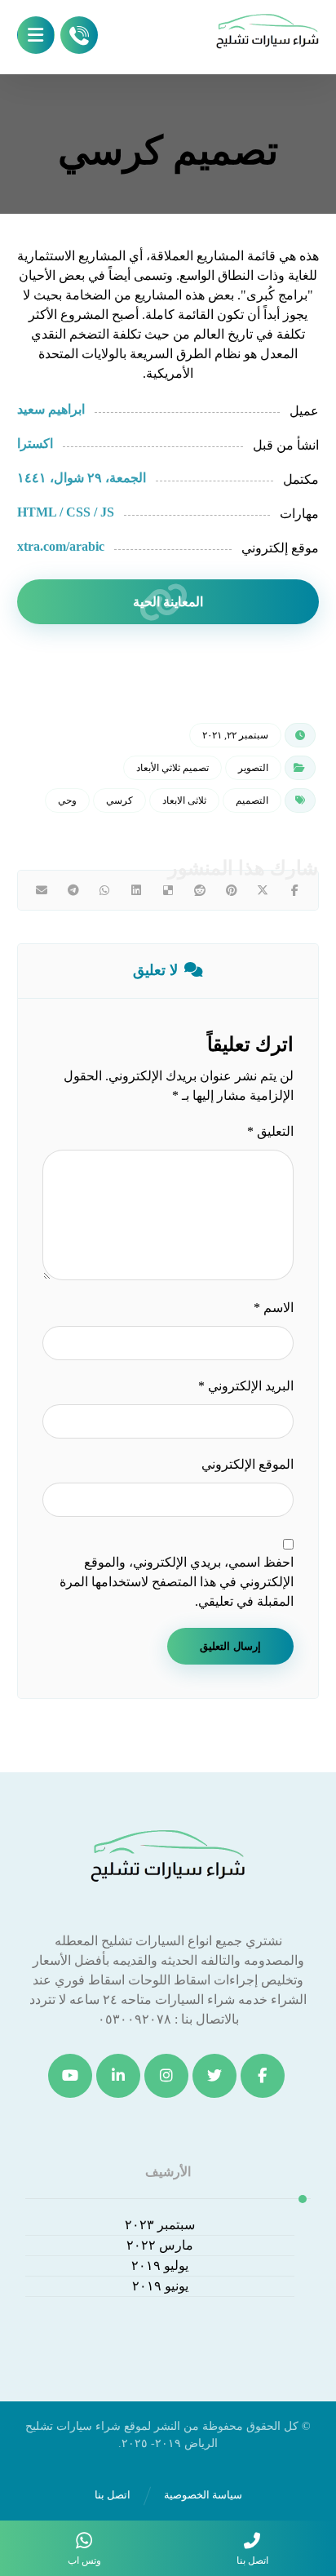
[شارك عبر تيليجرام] (73, 890)
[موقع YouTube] (70, 2076)
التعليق (270, 1131)
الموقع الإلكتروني (248, 1464)
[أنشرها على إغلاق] (263, 890)
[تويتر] (214, 2076)
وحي (67, 800)
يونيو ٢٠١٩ (160, 2286)
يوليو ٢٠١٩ (160, 2266)
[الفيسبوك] (263, 2076)
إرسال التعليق (230, 1646)
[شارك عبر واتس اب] (105, 890)
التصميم (252, 800)
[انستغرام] (166, 2076)
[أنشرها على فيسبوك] (295, 890)
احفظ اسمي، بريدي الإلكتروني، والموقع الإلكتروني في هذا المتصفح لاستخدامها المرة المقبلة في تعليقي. (177, 1582)
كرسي (119, 800)
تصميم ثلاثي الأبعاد (172, 768)
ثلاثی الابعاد (184, 800)
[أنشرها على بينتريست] (231, 890)
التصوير (253, 768)
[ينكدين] (118, 2076)
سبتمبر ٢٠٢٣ (160, 2225)
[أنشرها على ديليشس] (168, 890)
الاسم (274, 1308)
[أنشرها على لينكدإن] (137, 890)
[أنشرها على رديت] (199, 890)
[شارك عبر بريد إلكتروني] (42, 890)
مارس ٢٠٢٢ (160, 2245)
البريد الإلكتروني (246, 1386)
